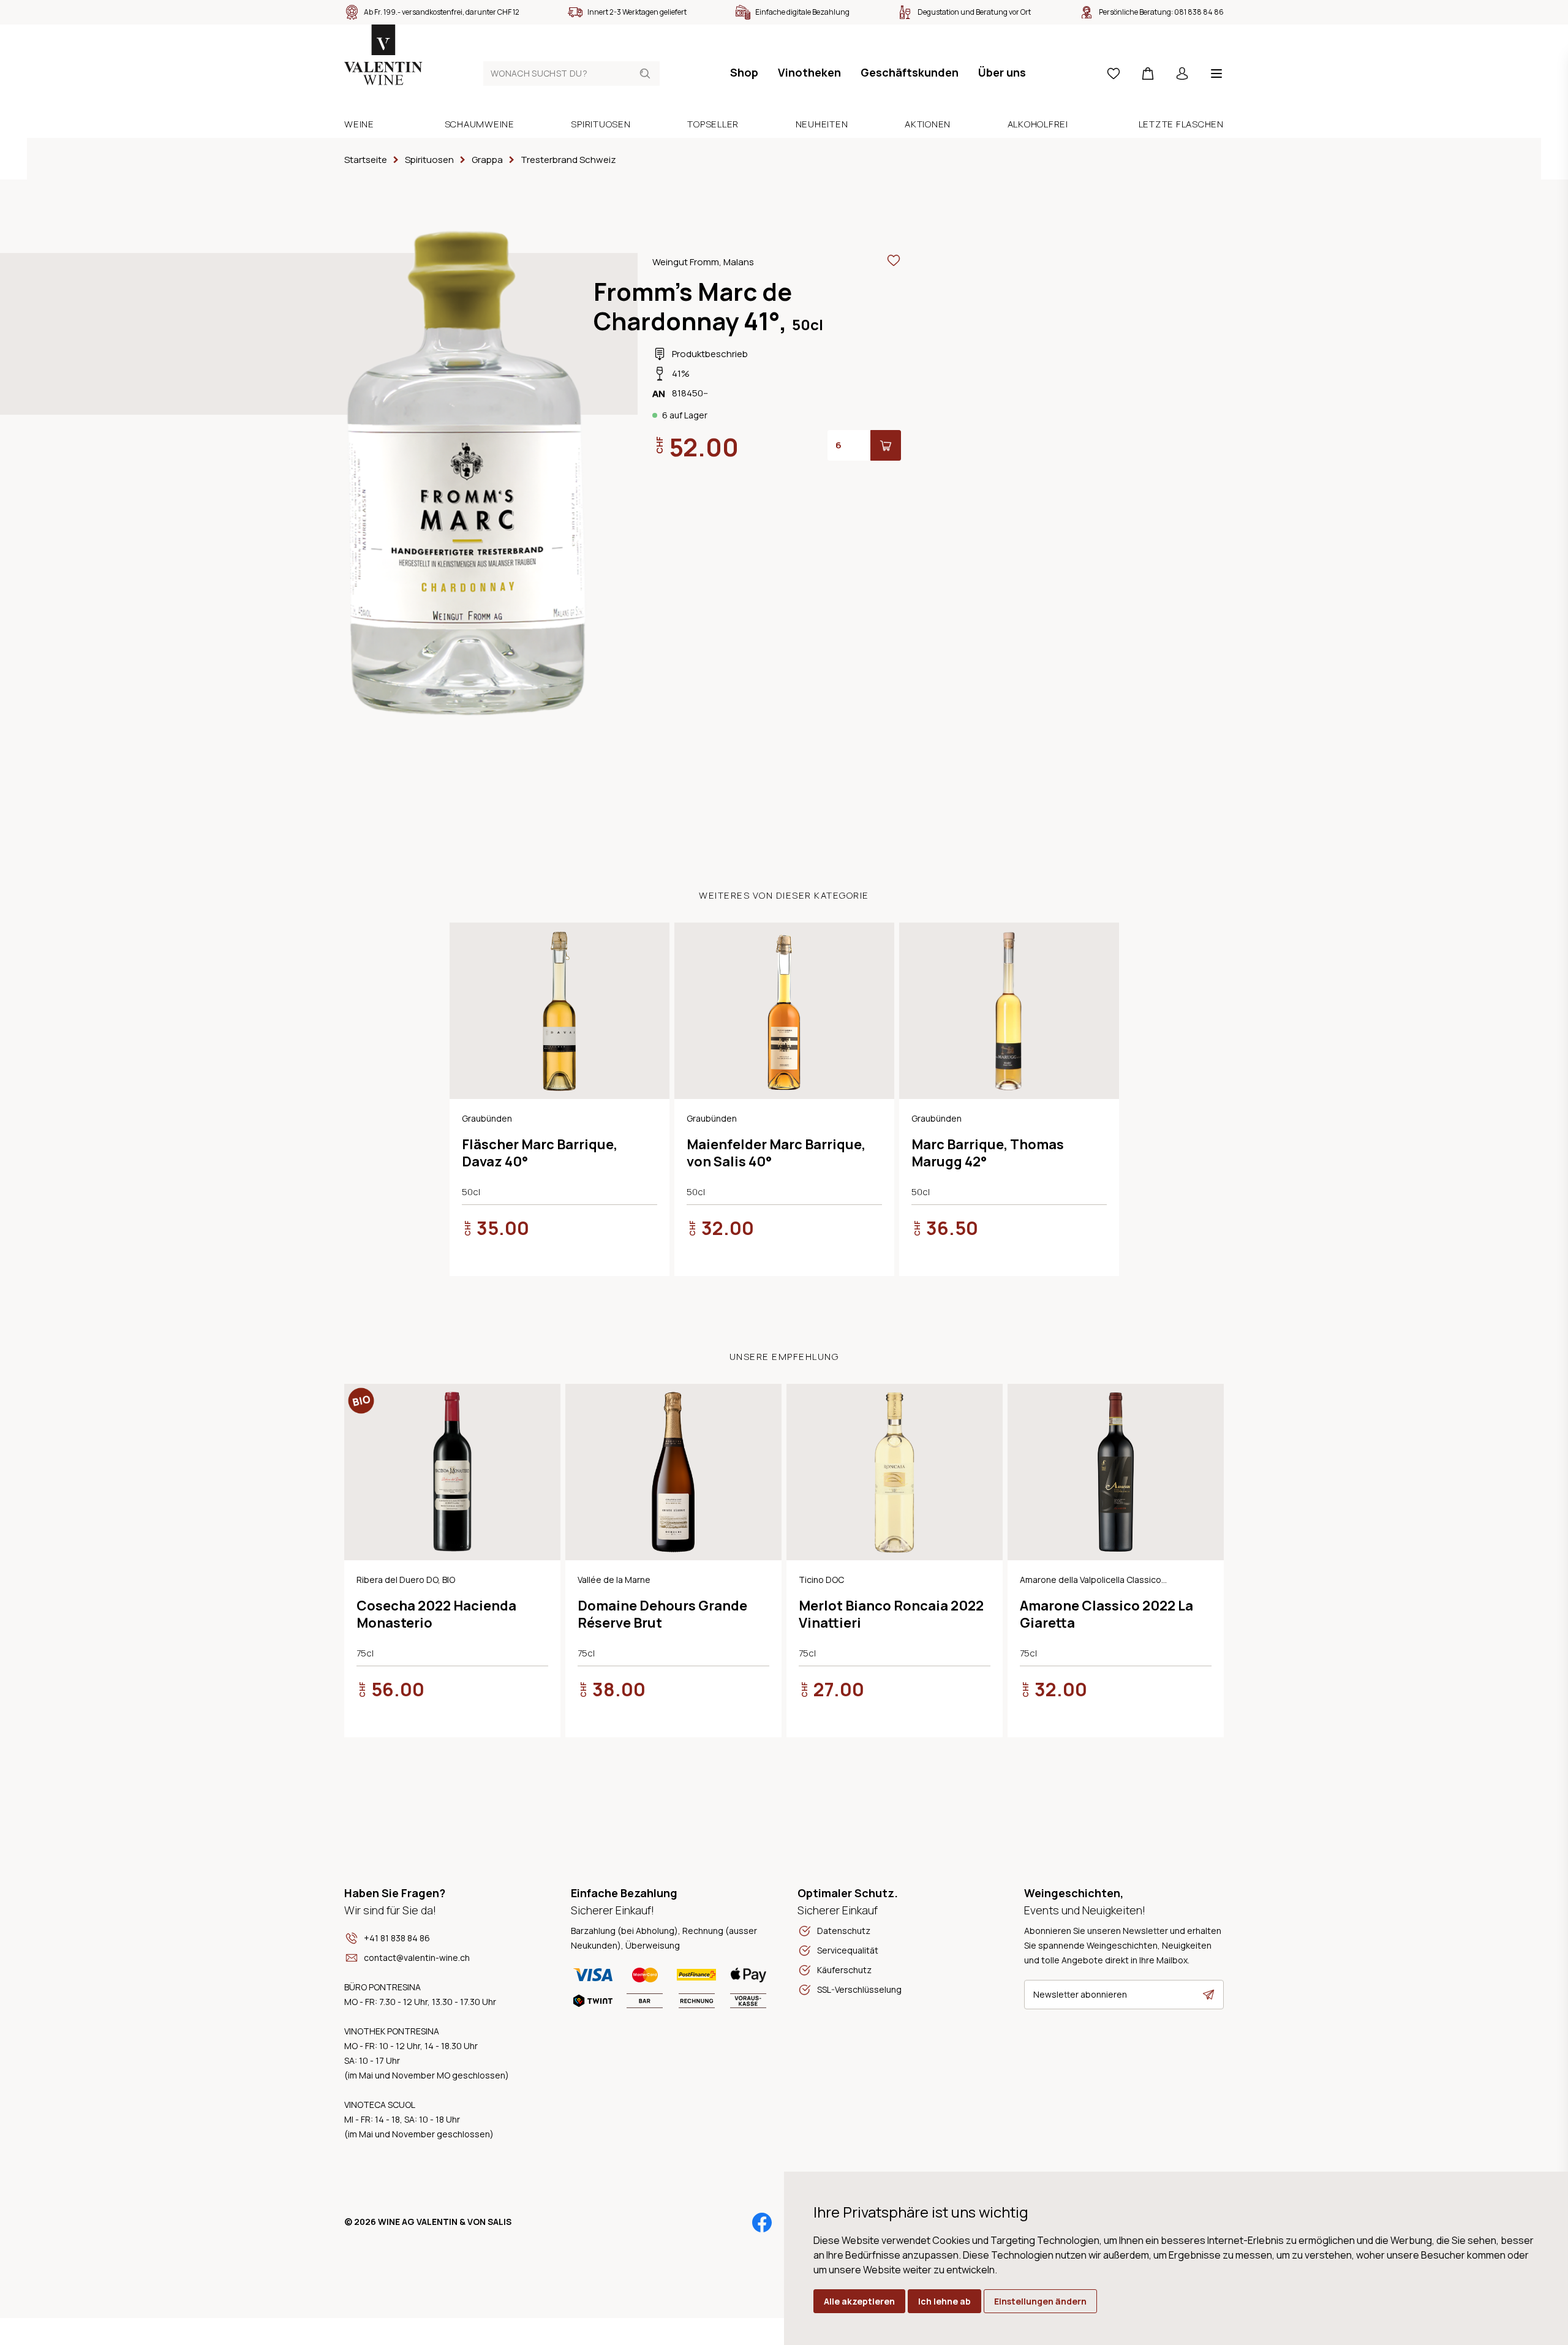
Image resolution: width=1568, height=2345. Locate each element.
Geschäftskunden (910, 72)
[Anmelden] (1182, 74)
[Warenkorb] (1148, 74)
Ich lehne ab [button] (944, 2301)
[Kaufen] (886, 445)
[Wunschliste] (1114, 74)
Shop (744, 72)
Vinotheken (809, 72)
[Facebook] (762, 2222)
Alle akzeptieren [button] (859, 2301)
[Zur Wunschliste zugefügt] (894, 260)
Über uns (1002, 72)
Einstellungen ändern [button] (1040, 2301)
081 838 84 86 (1199, 12)
